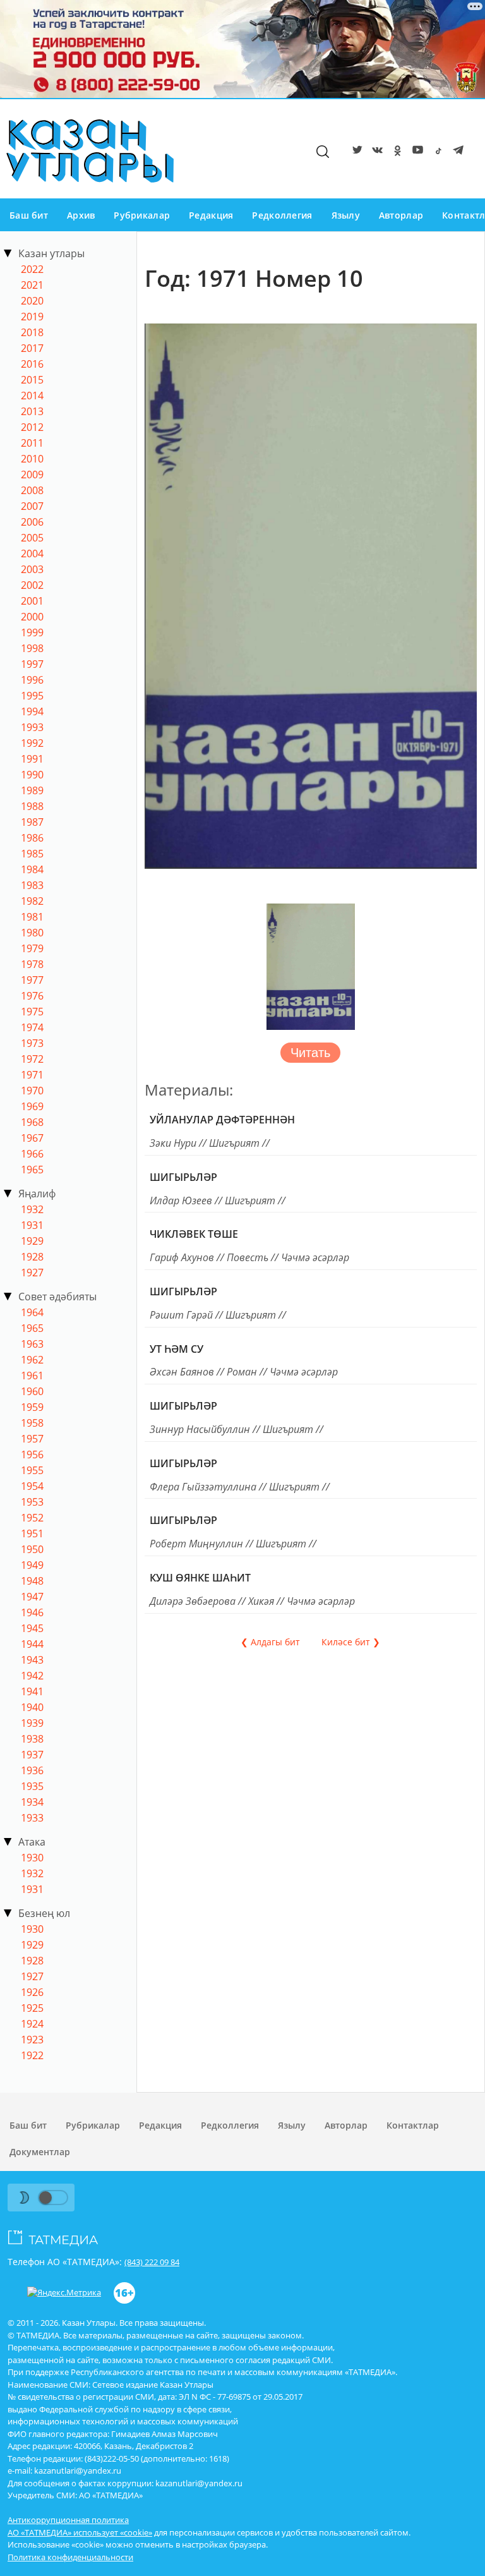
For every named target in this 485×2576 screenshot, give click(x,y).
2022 (32, 269)
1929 (32, 1241)
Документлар (40, 2152)
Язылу (346, 215)
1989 (32, 790)
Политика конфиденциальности (70, 2557)
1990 (32, 775)
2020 (32, 301)
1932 (32, 1209)
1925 (32, 2008)
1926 (32, 1992)
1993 (32, 727)
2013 (32, 411)
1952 (32, 1518)
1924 (32, 2024)
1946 (32, 1612)
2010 (32, 459)
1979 (32, 948)
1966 (32, 1154)
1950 (32, 1549)
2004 (32, 553)
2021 (32, 285)
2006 (32, 522)
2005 (32, 538)
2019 (32, 317)
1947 (32, 1597)
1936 (32, 1770)
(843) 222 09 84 (152, 2262)
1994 (32, 711)
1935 (32, 1786)
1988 (32, 806)
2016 (32, 364)
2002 (32, 585)
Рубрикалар (142, 215)
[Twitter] (355, 152)
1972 (32, 1059)
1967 (32, 1138)
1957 (32, 1439)
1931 (32, 1225)
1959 (32, 1407)
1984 (32, 869)
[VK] (375, 152)
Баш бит (29, 215)
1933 (32, 1818)
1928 (32, 1257)
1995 (32, 696)
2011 (32, 443)
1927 (32, 1273)
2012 (32, 427)
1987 (32, 822)
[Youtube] (416, 152)
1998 (32, 648)
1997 (32, 664)
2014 (32, 396)
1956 (32, 1454)
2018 (32, 332)
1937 (32, 1755)
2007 (32, 506)
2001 (32, 601)
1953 (32, 1502)
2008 (32, 490)
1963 (32, 1344)
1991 (32, 759)
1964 (32, 1312)
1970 (32, 1091)
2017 (32, 348)
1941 (32, 1691)
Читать (310, 1053)
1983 (32, 885)
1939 (32, 1723)
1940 (32, 1707)
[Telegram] (456, 152)
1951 (32, 1533)
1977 (32, 980)
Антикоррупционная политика (68, 2520)
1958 (32, 1423)
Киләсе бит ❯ (351, 1642)
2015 (32, 380)
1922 (32, 2055)
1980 (32, 933)
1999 (32, 632)
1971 (32, 1075)
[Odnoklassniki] (395, 152)
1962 (32, 1360)
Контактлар (413, 2125)
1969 (32, 1106)
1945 (32, 1628)
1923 (32, 2040)
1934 (32, 1802)
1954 (32, 1486)
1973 (32, 1043)
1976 (32, 996)
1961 (32, 1376)
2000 (32, 617)
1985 (32, 854)
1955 (32, 1470)
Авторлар (401, 215)
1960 (32, 1391)
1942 (32, 1676)
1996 (32, 680)
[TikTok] (436, 152)
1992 (32, 743)
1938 (32, 1739)
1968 (32, 1122)
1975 (32, 1012)
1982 (32, 901)
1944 (32, 1644)
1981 (32, 917)
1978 (32, 964)
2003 (32, 569)
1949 (32, 1565)
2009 (32, 475)
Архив (81, 215)
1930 (32, 1858)
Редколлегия (282, 215)
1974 (32, 1027)
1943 (32, 1660)
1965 (32, 1170)
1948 (32, 1581)
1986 (32, 838)
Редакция (211, 215)
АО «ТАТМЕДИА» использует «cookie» (80, 2532)
